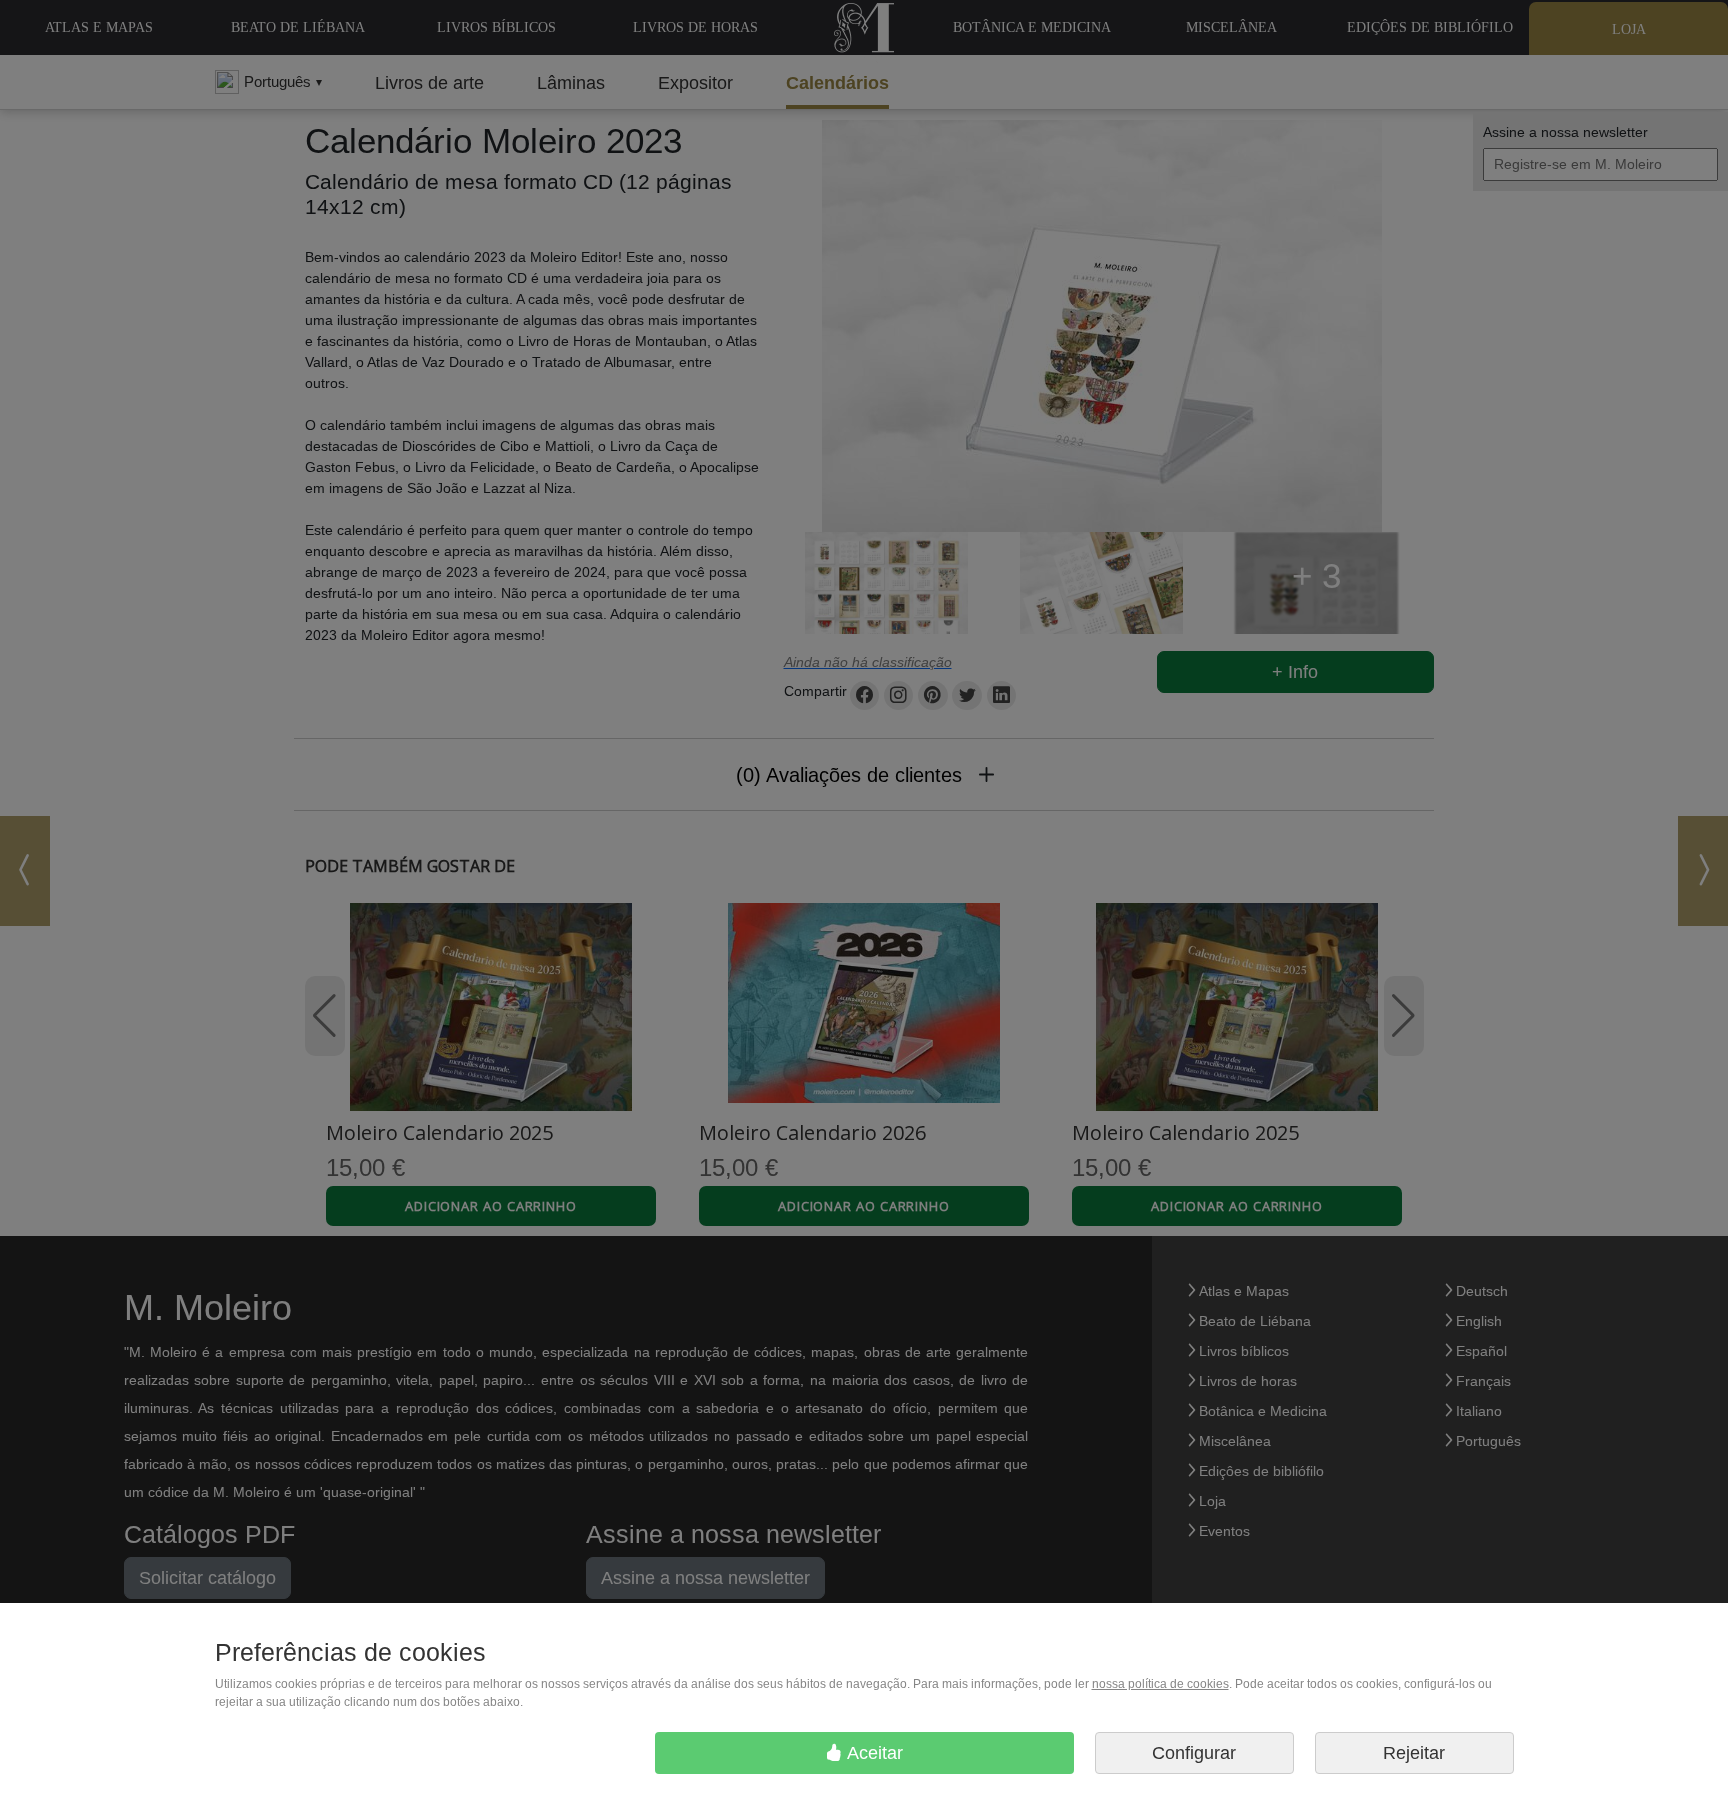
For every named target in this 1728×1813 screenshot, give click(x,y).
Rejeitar (1414, 1753)
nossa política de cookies (1160, 1684)
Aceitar (873, 1753)
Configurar (1194, 1753)
